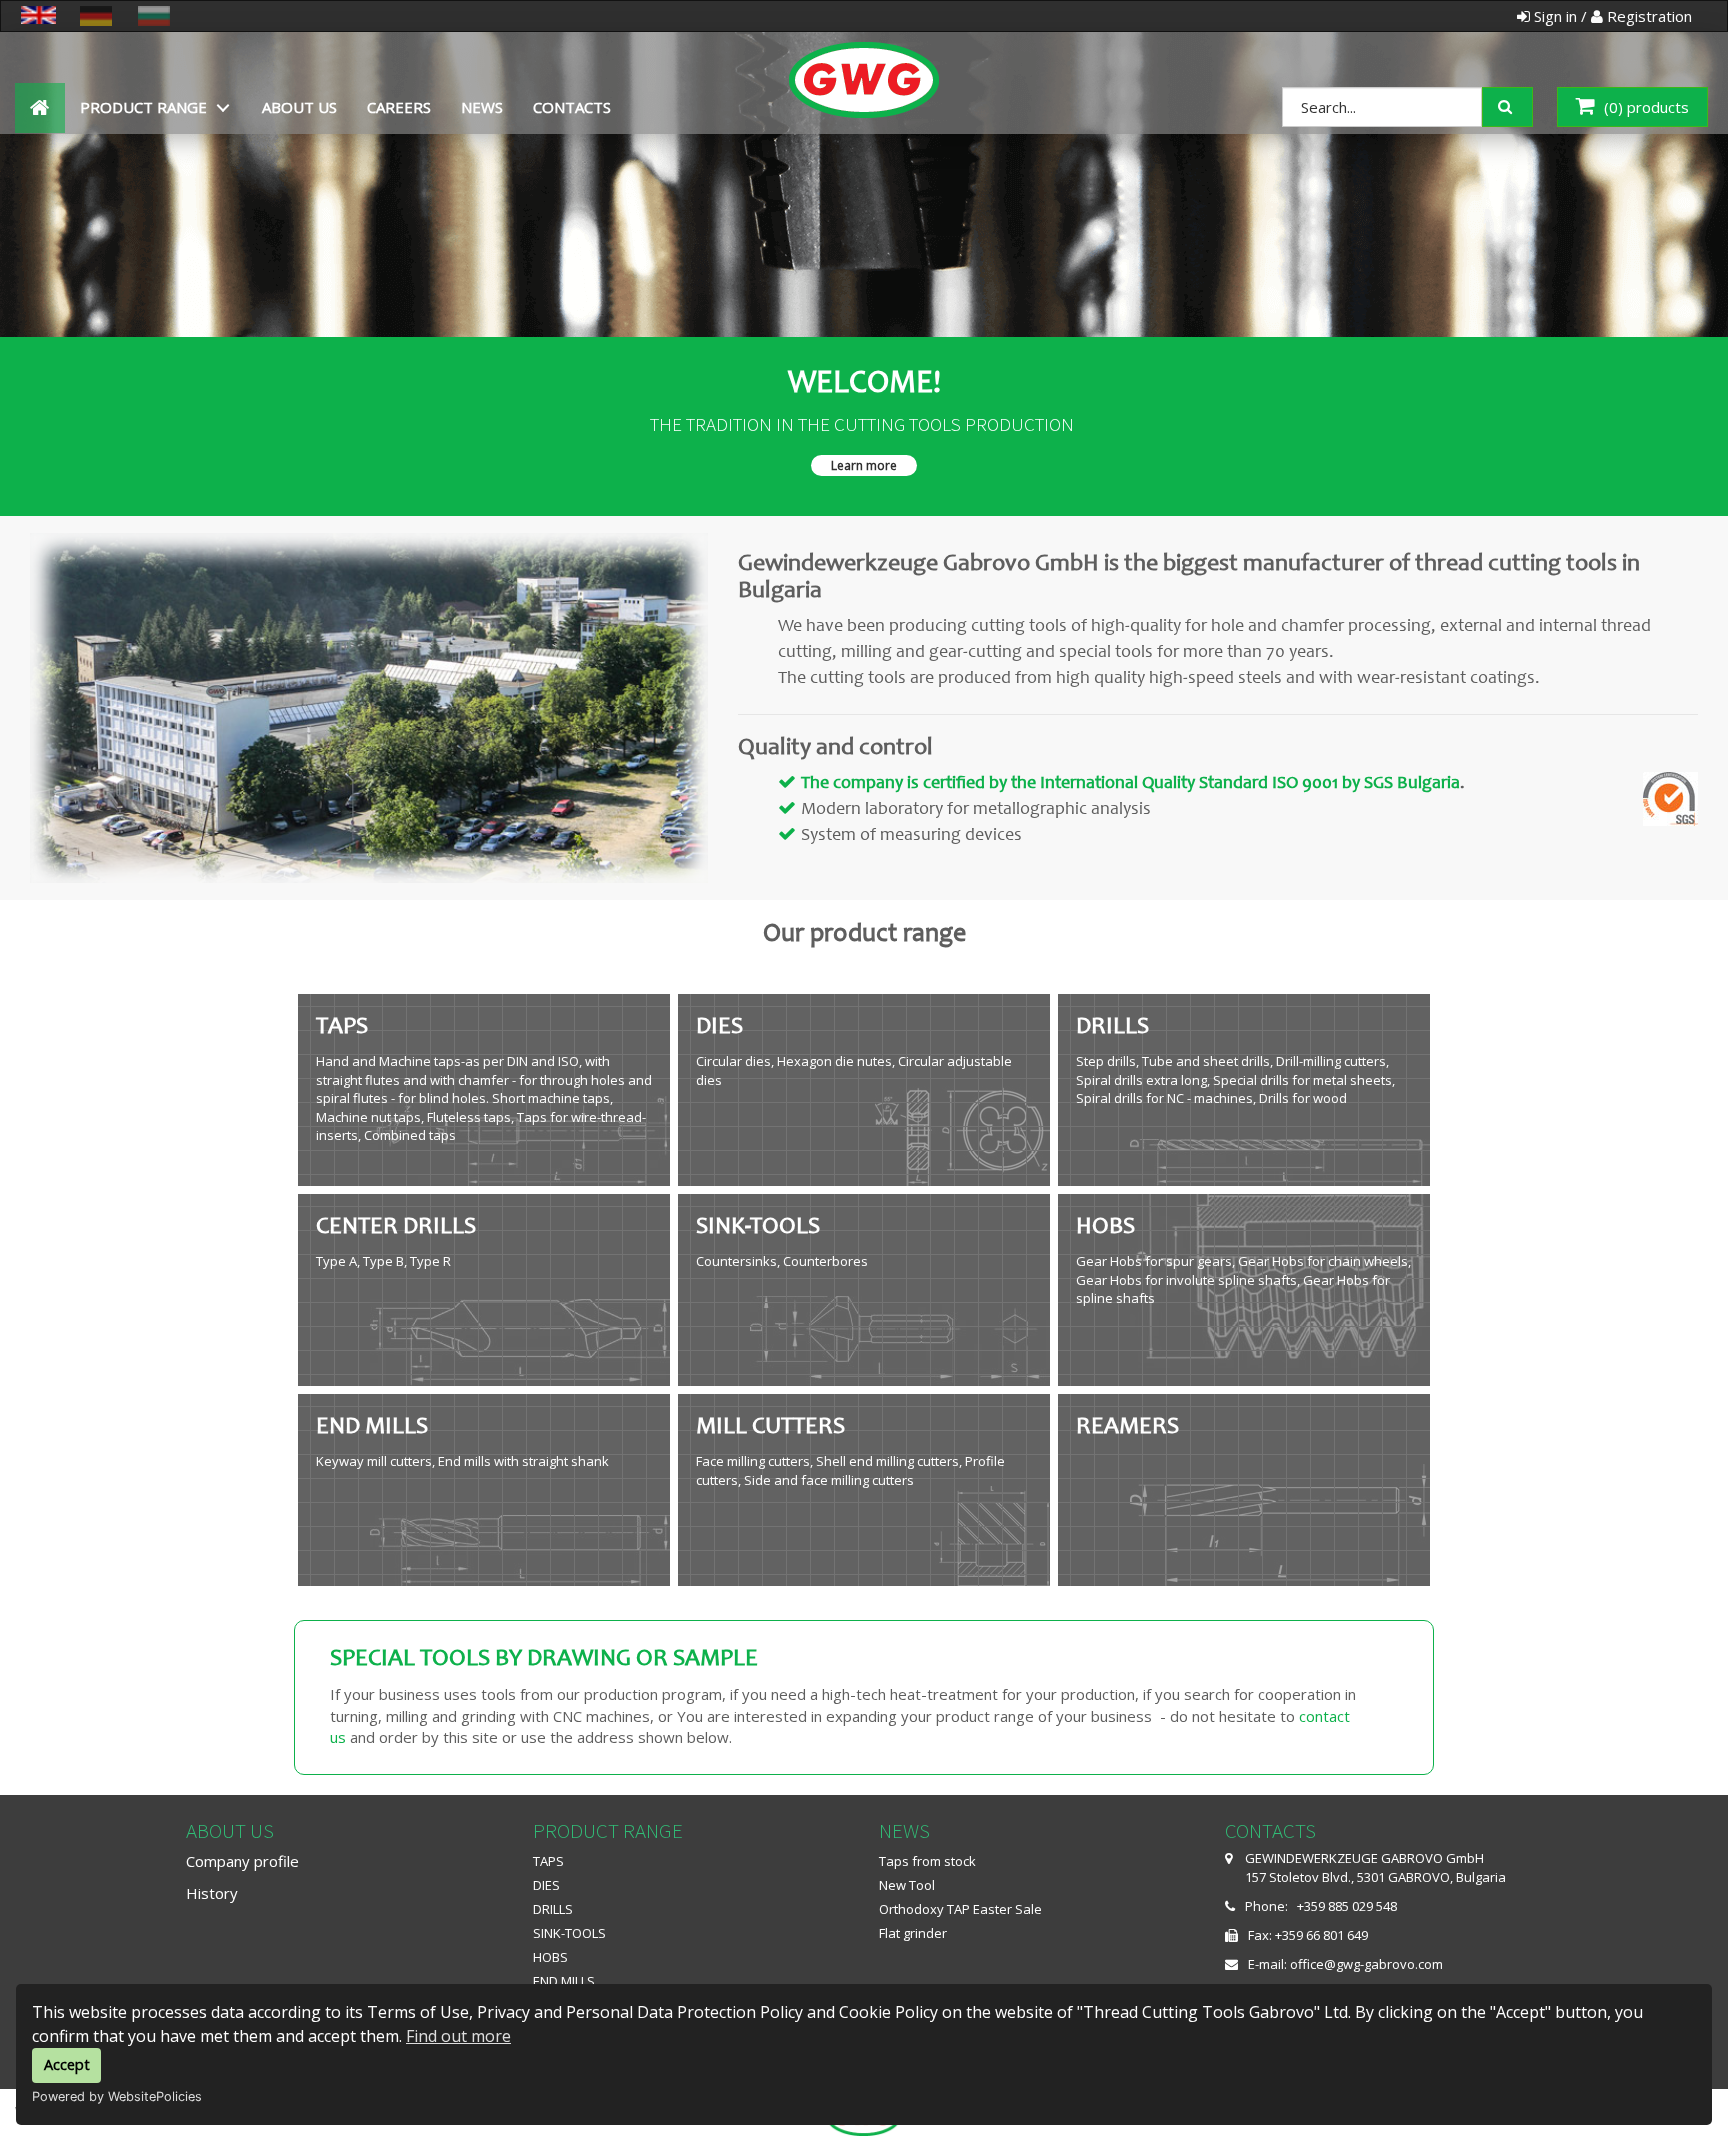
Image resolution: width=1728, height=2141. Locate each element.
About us (299, 107)
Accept (67, 2064)
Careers (399, 107)
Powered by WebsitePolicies (117, 2096)
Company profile (242, 1861)
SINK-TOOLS (569, 1933)
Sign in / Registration (1611, 16)
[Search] (1521, 105)
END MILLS (564, 1981)
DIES (546, 1885)
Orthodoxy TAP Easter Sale (960, 1909)
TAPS (548, 1861)
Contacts (572, 107)
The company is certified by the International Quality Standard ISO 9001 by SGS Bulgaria (1130, 784)
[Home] (864, 57)
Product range (143, 107)
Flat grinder (913, 1933)
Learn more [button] (864, 465)
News (482, 107)
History (212, 1893)
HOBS (550, 1957)
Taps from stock (927, 1861)
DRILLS (553, 1909)
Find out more (458, 2036)
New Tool (907, 1885)
